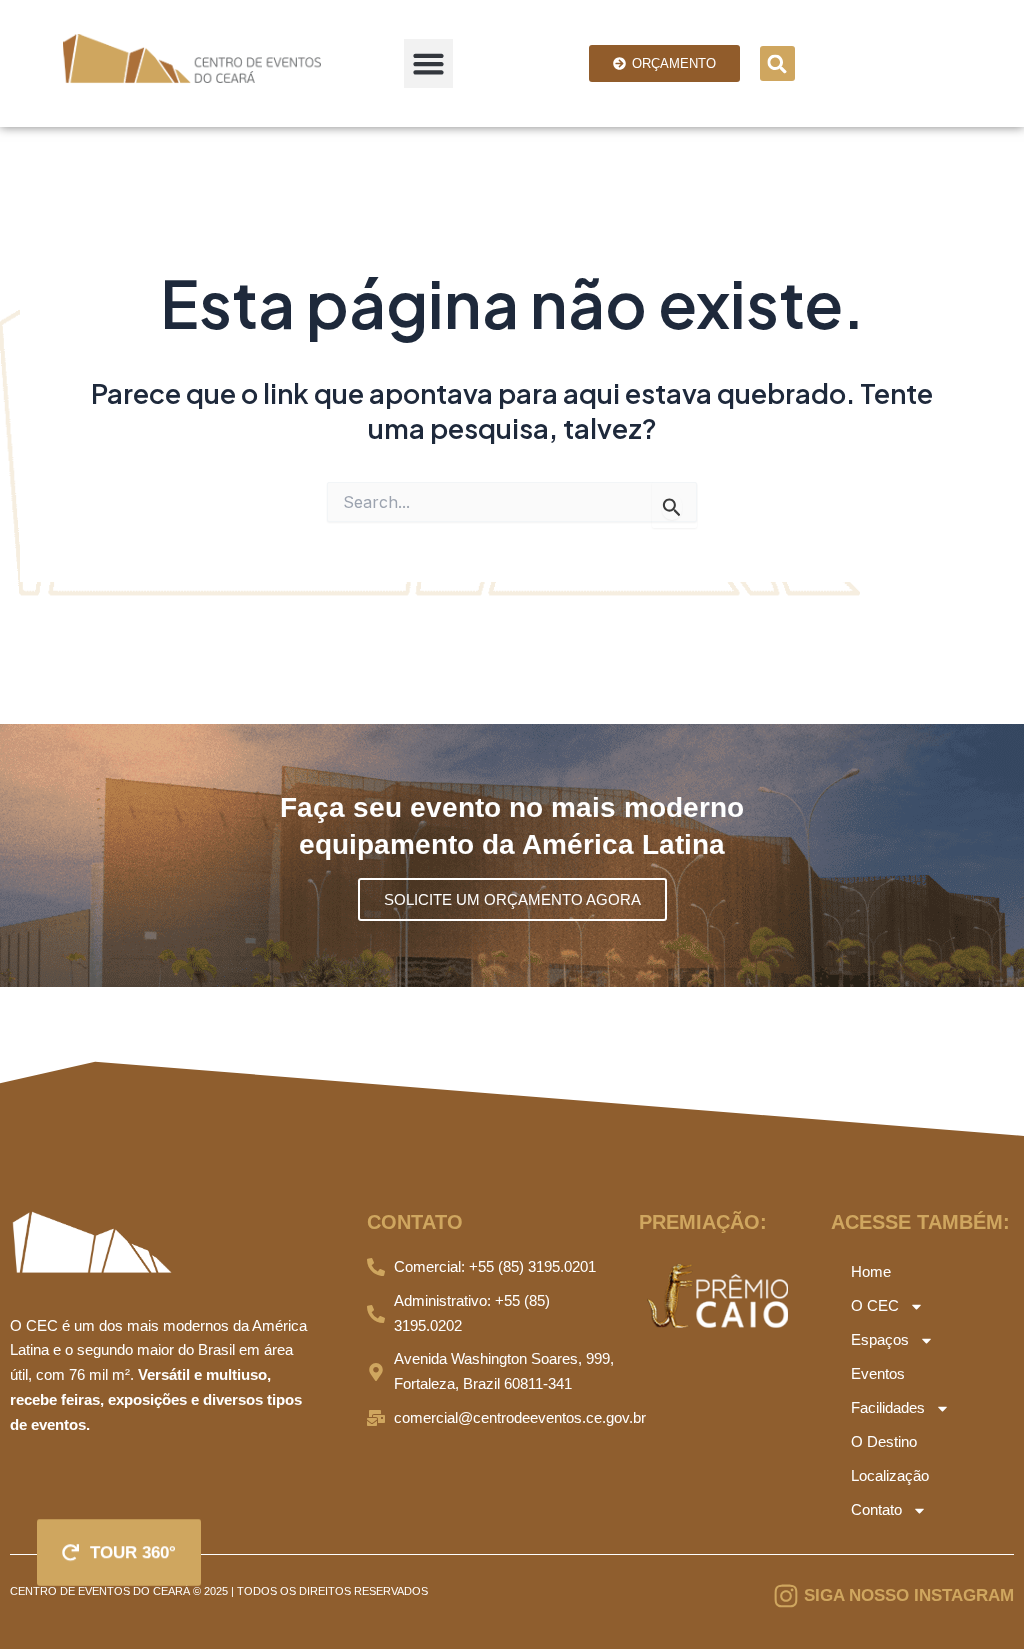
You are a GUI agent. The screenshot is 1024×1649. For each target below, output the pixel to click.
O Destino (884, 1441)
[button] (429, 64)
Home (871, 1271)
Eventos (878, 1373)
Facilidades (888, 1407)
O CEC (875, 1305)
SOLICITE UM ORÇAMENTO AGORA (512, 899)
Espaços (880, 1339)
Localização (890, 1475)
